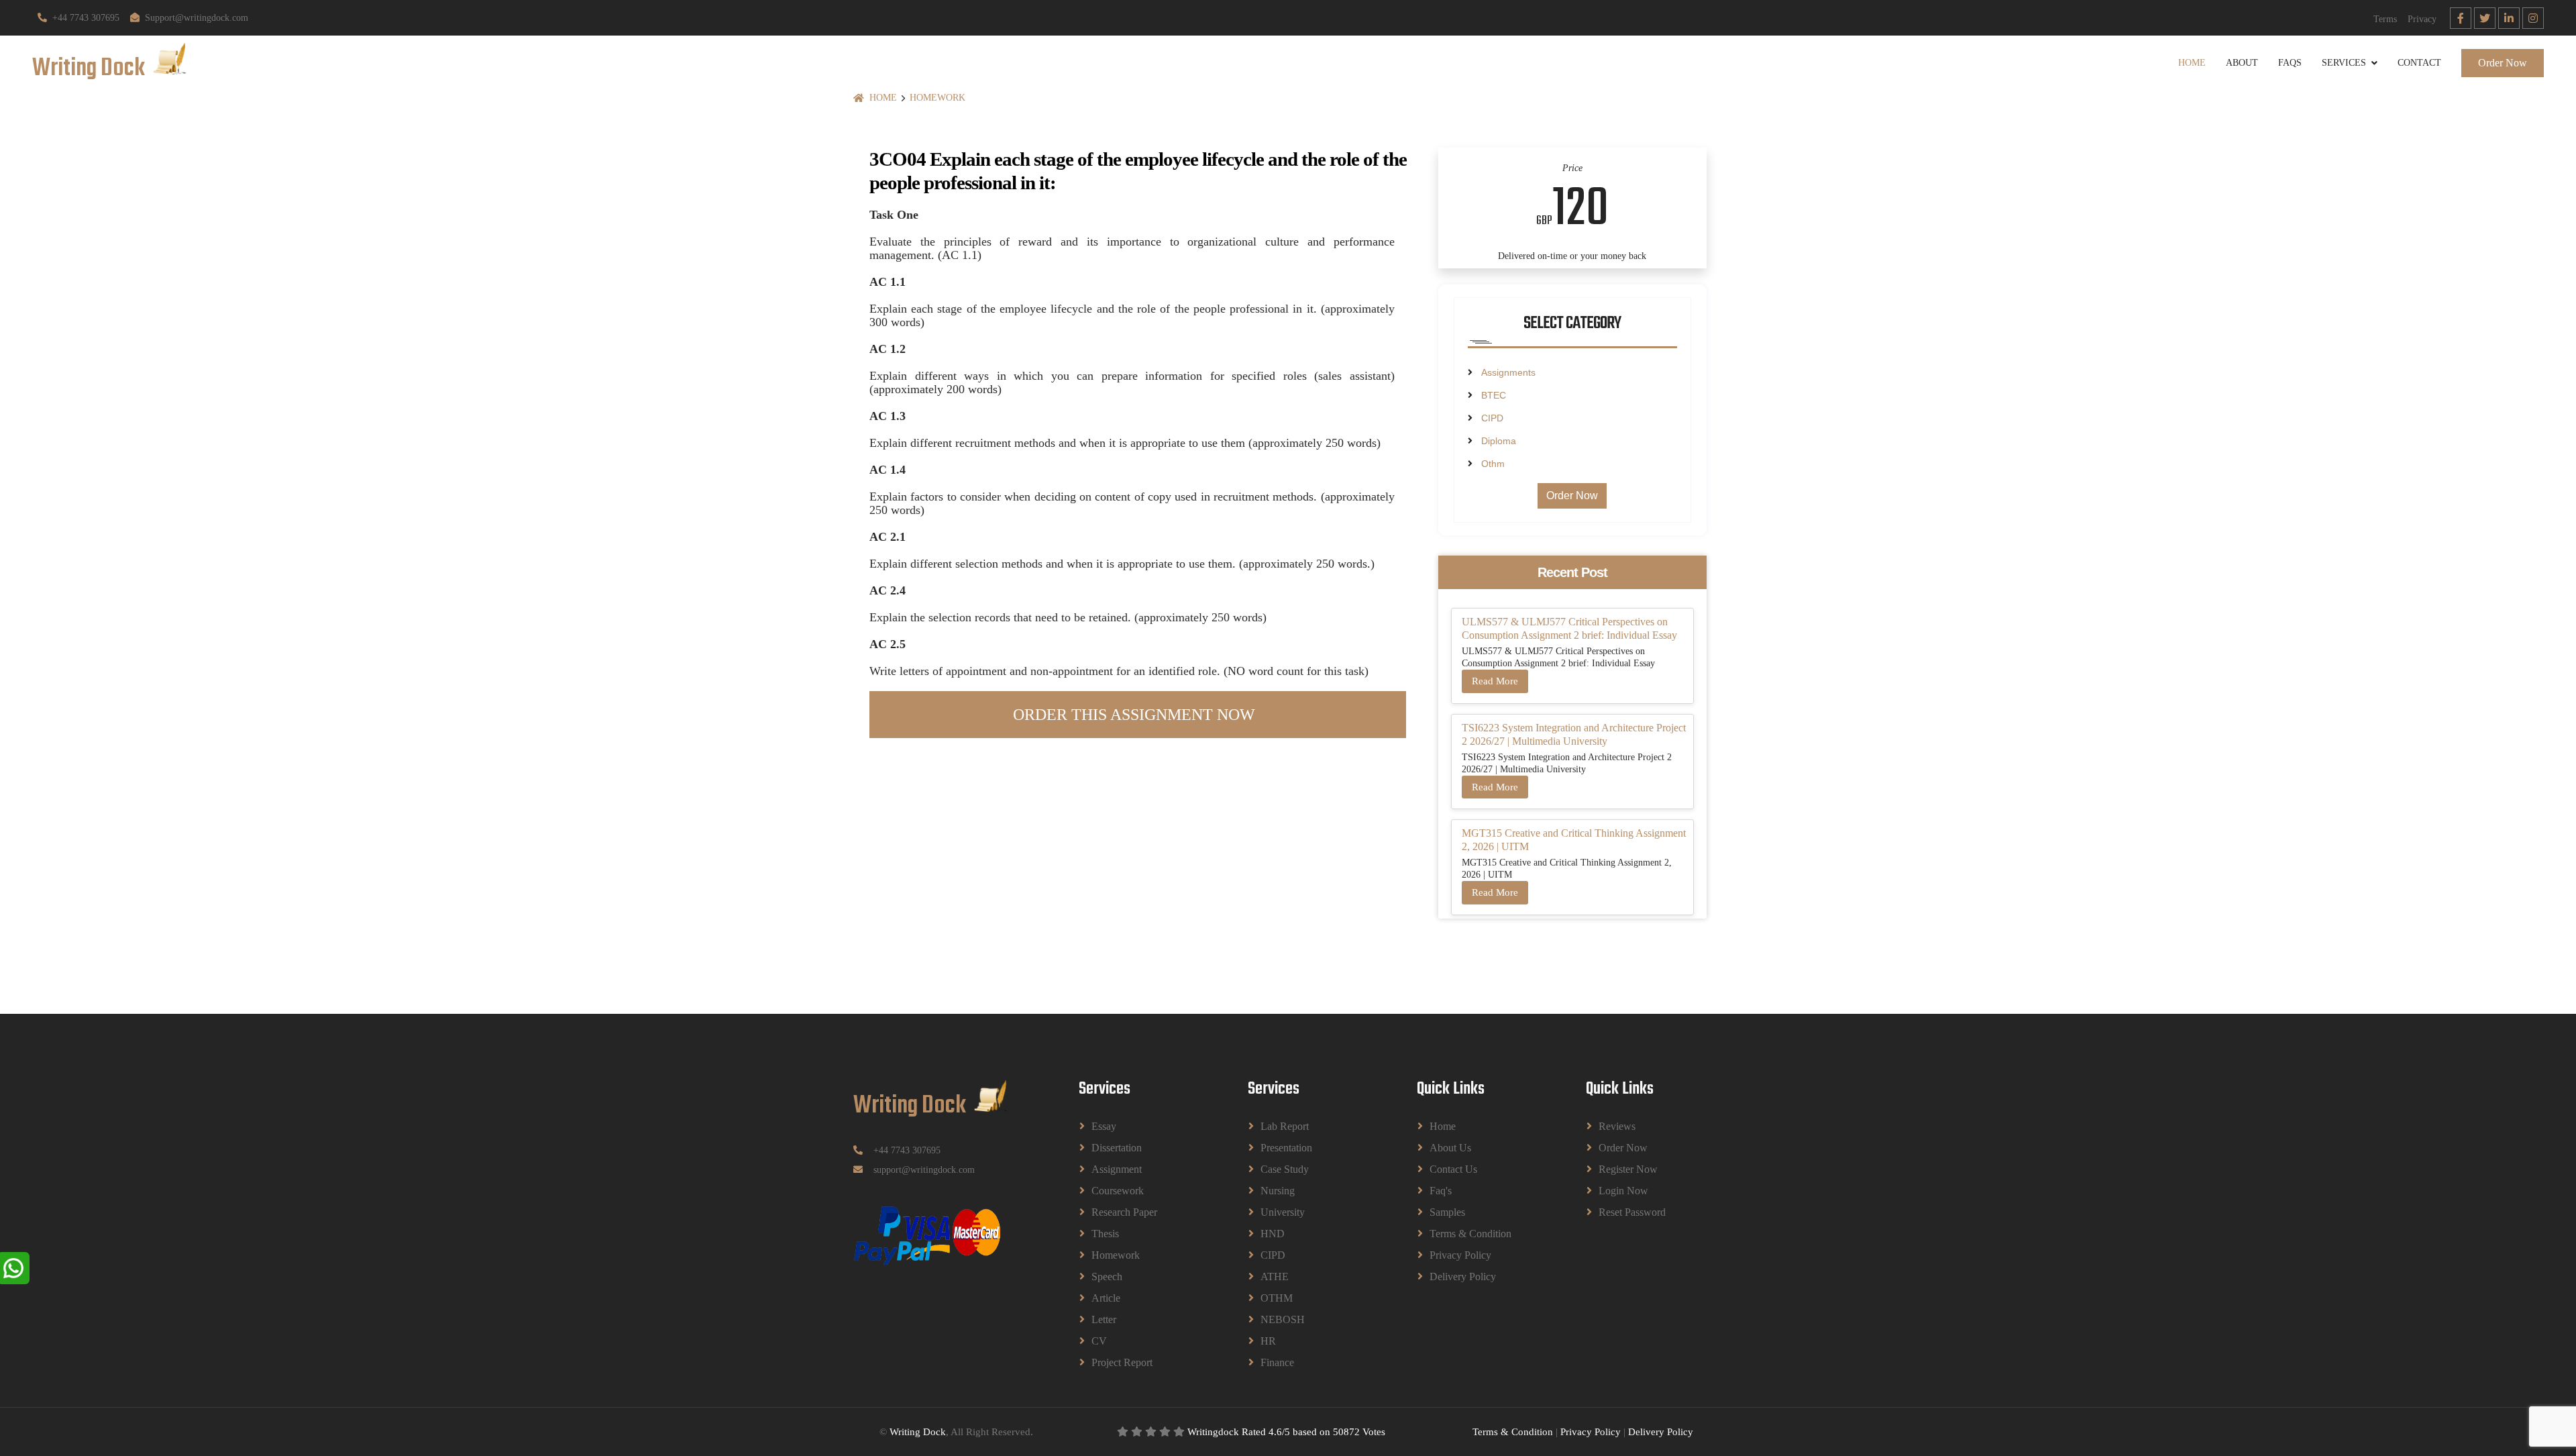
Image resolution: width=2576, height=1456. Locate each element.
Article (1106, 1298)
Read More (1495, 681)
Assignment (1117, 1169)
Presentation (1286, 1148)
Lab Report (1285, 1126)
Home (2192, 63)
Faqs (2290, 63)
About (2242, 63)
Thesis (1105, 1234)
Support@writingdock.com (197, 18)
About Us (1450, 1148)
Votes (1374, 1432)
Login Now (1623, 1191)
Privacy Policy (1460, 1255)
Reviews (1617, 1126)
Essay (1104, 1126)
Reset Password (1632, 1212)
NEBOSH (1283, 1319)
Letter (1104, 1319)
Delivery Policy (1463, 1277)
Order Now (2503, 63)
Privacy (2422, 19)
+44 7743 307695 (86, 18)
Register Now (1628, 1169)
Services (2344, 63)
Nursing (1278, 1191)
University (1283, 1212)
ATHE (1275, 1277)
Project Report (1122, 1362)
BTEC (1494, 395)
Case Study (1285, 1169)
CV (1099, 1341)
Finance (1277, 1362)
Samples (1447, 1212)
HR (1268, 1341)
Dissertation (1117, 1148)
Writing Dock (918, 1432)
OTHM (1277, 1298)
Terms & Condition (1470, 1234)
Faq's (1441, 1191)
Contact (2419, 63)
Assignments (1508, 372)
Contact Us (1453, 1169)
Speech (1107, 1277)
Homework (937, 98)
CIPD (1492, 418)
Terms (2385, 19)
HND (1273, 1234)
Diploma (1499, 441)
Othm (1493, 464)
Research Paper (1124, 1212)
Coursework (1118, 1191)
